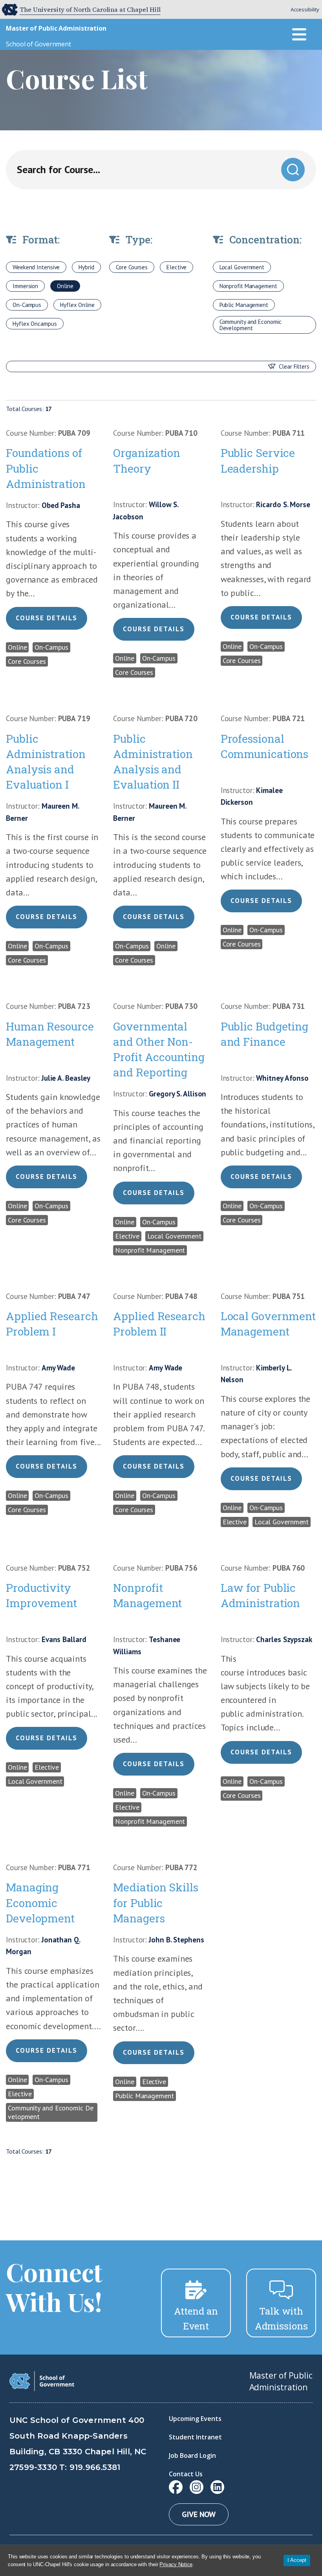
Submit (293, 169)
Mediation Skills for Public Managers (156, 1903)
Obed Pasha (61, 505)
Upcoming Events (195, 2419)
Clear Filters (294, 366)
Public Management (244, 305)
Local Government (242, 267)
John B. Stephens (176, 1940)
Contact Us (186, 2474)
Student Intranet (195, 2437)
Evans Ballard (64, 1639)
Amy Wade (58, 1368)
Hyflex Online (77, 305)
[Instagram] (197, 2487)
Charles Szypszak (284, 1639)
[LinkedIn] (217, 2487)
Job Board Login (192, 2455)
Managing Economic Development (40, 1903)
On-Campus (27, 305)
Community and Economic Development (251, 325)
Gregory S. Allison (177, 1094)
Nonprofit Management (248, 286)
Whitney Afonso (282, 1078)
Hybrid (86, 267)
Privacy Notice (176, 2564)
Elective (177, 267)
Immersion (25, 286)
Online (65, 286)
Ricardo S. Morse (283, 504)
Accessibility (305, 9)
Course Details (47, 618)
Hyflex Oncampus (35, 324)
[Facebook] (176, 2487)
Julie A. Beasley (66, 1078)
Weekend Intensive (36, 267)
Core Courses (132, 267)
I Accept (297, 2560)
